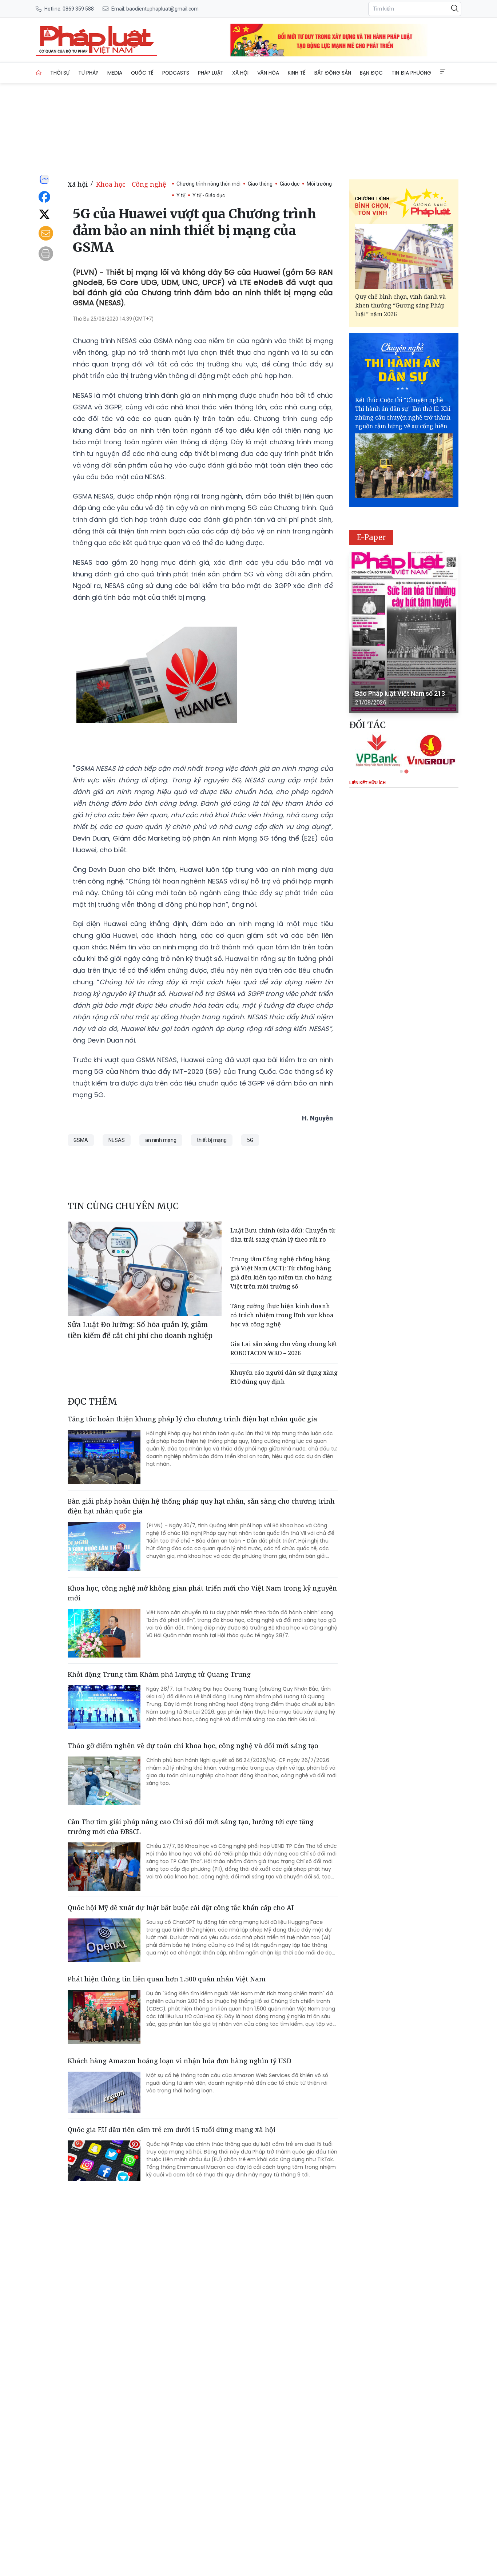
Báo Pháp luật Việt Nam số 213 (400, 693)
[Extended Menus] (443, 72)
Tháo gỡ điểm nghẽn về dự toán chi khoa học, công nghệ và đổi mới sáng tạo (193, 1746)
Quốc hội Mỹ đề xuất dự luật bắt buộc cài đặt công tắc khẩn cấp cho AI (181, 1908)
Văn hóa (268, 73)
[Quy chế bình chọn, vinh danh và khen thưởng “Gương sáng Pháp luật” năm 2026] (404, 257)
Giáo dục (290, 184)
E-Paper (371, 537)
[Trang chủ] (39, 73)
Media (115, 73)
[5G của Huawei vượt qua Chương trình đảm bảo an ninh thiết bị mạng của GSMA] (96, 40)
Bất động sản (333, 73)
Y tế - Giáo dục (209, 195)
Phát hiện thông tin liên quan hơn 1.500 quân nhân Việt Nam (167, 1979)
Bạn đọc (371, 73)
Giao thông (260, 184)
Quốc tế (142, 73)
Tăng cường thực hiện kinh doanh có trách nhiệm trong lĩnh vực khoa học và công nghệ (282, 1315)
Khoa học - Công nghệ (131, 184)
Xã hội (240, 73)
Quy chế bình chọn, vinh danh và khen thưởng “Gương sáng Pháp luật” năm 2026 (400, 305)
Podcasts (176, 73)
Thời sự (60, 73)
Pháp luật (211, 73)
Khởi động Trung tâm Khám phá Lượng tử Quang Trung (159, 1674)
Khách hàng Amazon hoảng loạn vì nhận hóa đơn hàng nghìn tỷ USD (180, 2061)
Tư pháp (88, 73)
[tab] (401, 771)
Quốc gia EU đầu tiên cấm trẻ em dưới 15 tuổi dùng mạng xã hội (172, 2130)
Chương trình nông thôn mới (208, 184)
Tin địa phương (411, 73)
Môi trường (319, 184)
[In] (46, 254)
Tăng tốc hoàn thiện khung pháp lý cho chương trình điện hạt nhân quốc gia (192, 1419)
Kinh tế (297, 73)
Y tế (181, 195)
